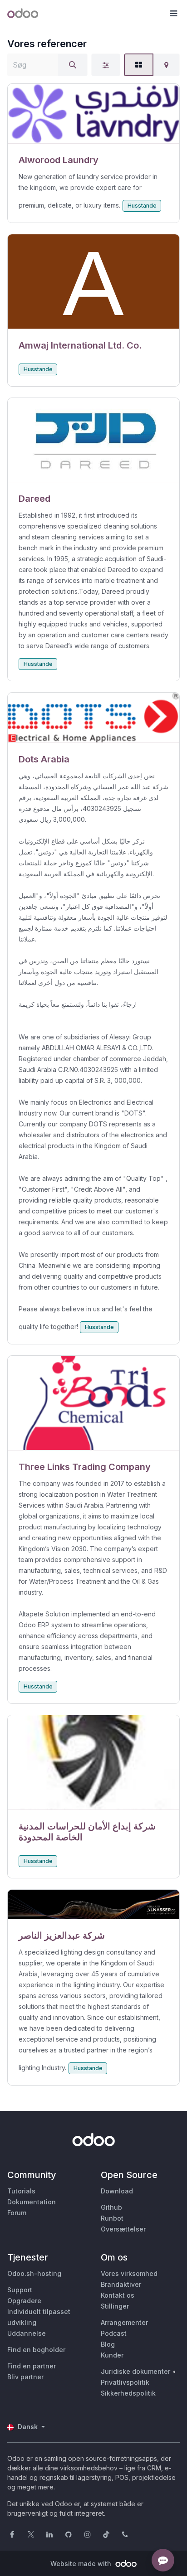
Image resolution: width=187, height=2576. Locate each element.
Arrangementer (124, 2322)
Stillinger (115, 2306)
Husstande (142, 206)
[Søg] (73, 65)
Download (117, 2191)
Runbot (112, 2218)
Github (111, 2207)
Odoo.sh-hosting (34, 2273)
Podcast (114, 2333)
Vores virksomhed (129, 2273)
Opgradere (24, 2301)
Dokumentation (32, 2202)
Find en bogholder (36, 2350)
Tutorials (21, 2191)
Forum (17, 2213)
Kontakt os (118, 2295)
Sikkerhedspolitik (128, 2393)
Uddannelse (27, 2333)
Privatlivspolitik (125, 2382)
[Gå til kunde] (93, 114)
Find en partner (32, 2366)
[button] (173, 14)
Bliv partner (25, 2377)
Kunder (112, 2355)
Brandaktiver (121, 2284)
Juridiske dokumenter (135, 2371)
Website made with (82, 2564)
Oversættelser (123, 2229)
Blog (108, 2344)
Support (20, 2290)
